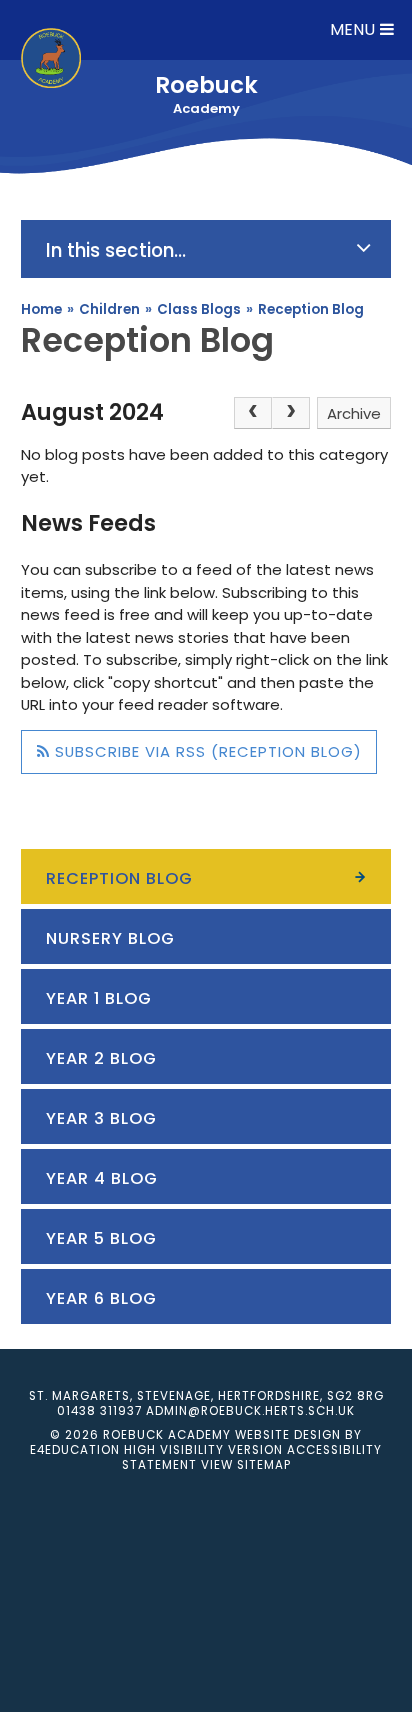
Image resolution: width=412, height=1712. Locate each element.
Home (41, 309)
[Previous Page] (253, 412)
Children (109, 309)
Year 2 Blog (101, 1058)
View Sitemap (246, 1465)
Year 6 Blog (101, 1298)
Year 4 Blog (102, 1178)
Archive (354, 413)
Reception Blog (311, 309)
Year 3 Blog (101, 1118)
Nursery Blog (110, 938)
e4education (75, 1450)
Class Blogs (199, 309)
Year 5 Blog (101, 1238)
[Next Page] (291, 412)
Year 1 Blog (99, 998)
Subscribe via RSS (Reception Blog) (206, 751)
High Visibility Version (203, 1450)
